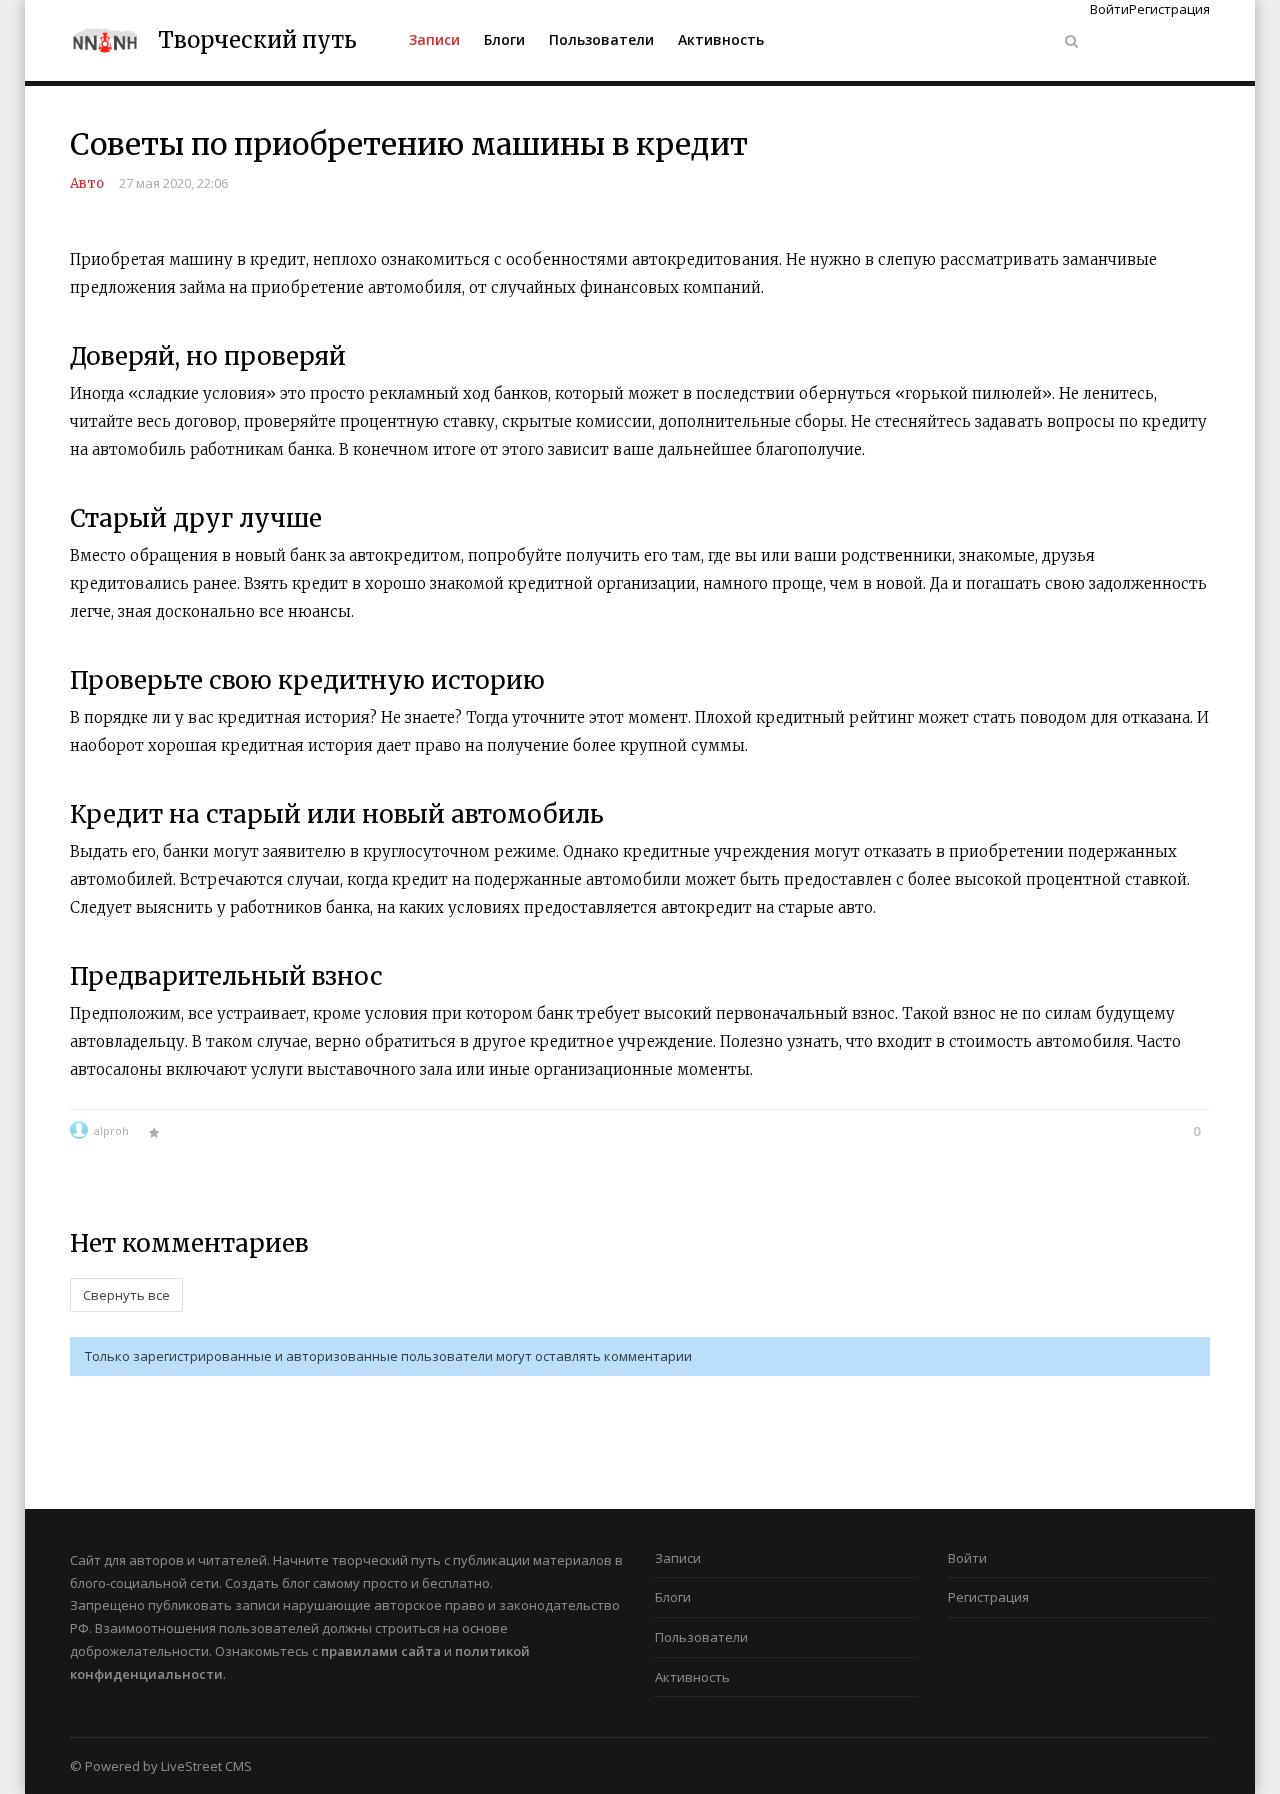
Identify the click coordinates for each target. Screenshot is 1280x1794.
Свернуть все (126, 1295)
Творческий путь (257, 40)
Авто (87, 183)
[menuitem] (434, 40)
